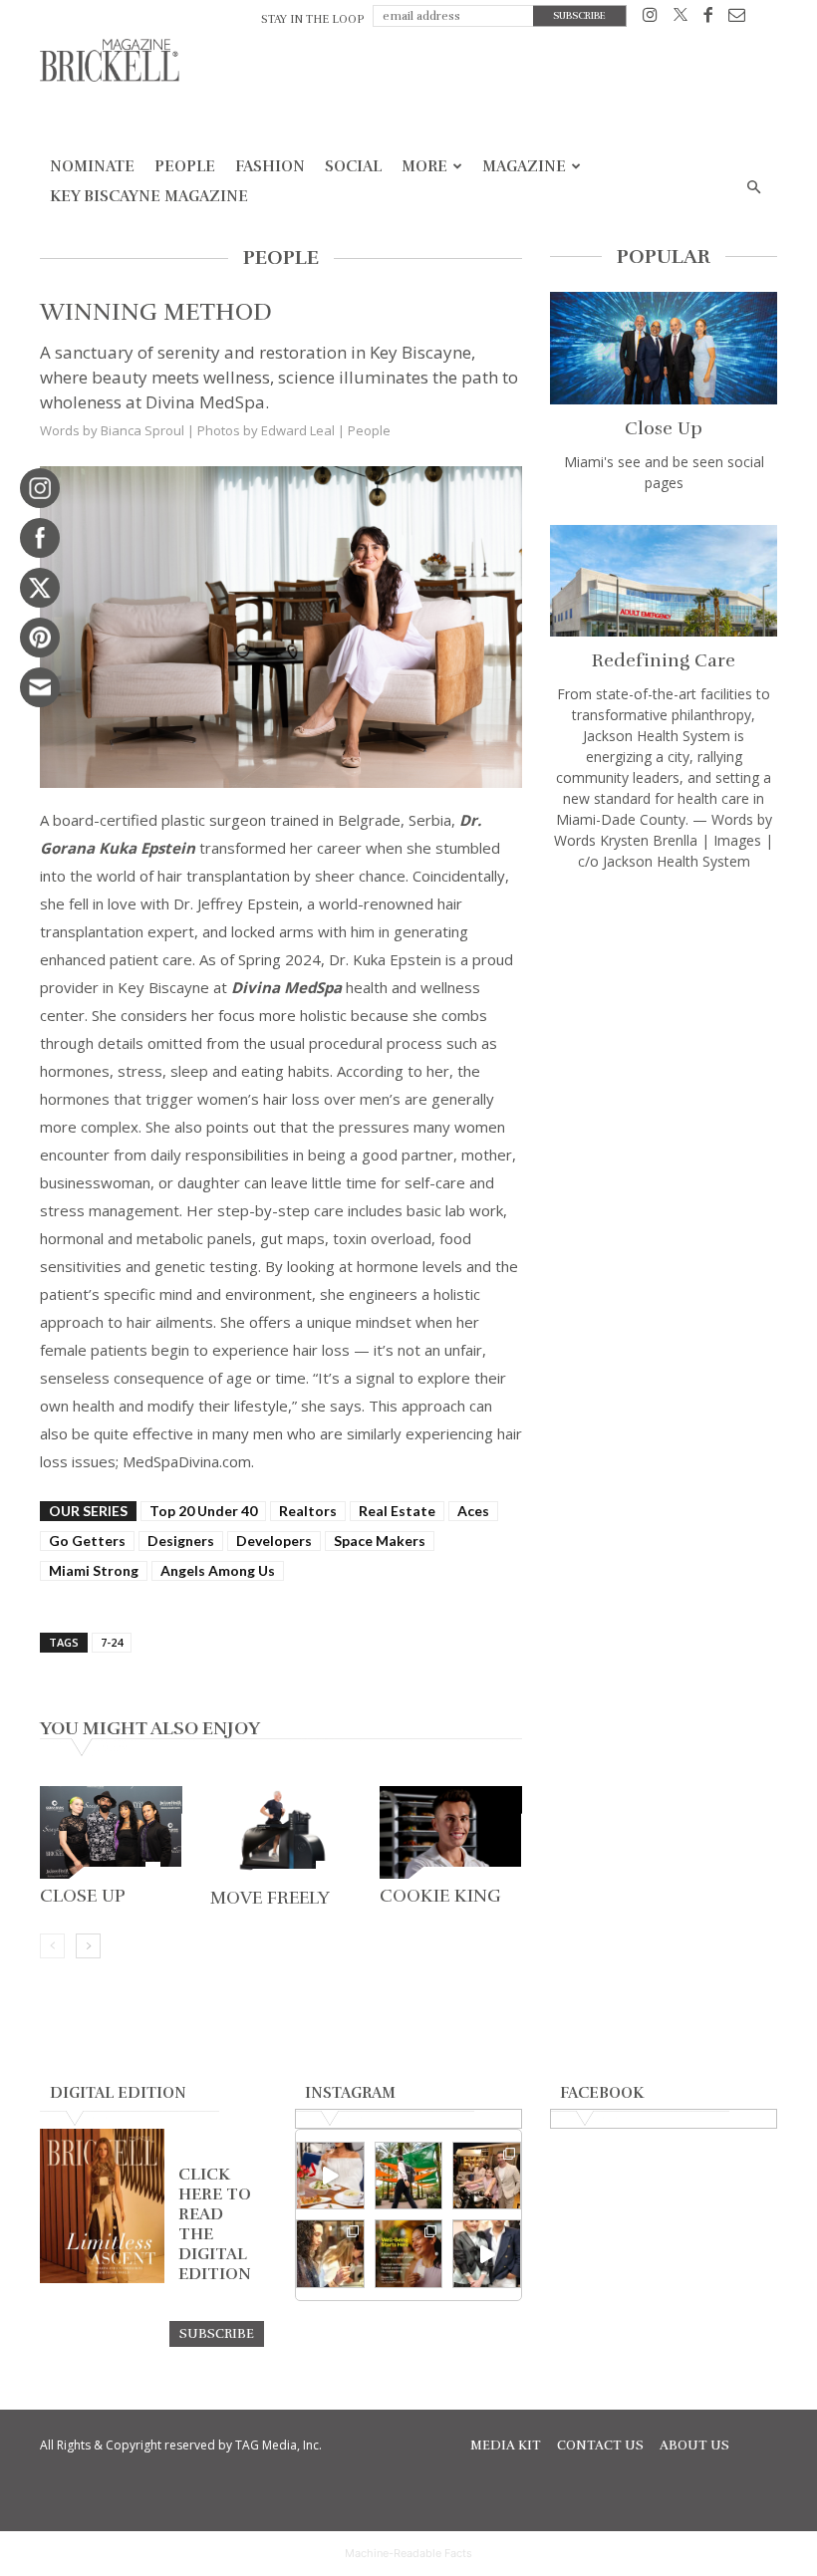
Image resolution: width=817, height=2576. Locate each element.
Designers (181, 1541)
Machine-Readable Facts (408, 2553)
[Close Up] (111, 1833)
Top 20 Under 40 (203, 1511)
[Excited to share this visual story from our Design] (330, 2254)
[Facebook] (708, 18)
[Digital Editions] (102, 2278)
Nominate (92, 166)
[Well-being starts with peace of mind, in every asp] (409, 2254)
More (424, 166)
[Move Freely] (281, 1833)
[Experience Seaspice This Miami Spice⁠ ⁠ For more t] (330, 2176)
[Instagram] (650, 18)
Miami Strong (94, 1570)
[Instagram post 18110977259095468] (487, 2176)
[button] (753, 188)
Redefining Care (664, 660)
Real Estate (397, 1511)
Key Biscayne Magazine (149, 196)
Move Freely (270, 1898)
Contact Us (600, 2446)
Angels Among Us (218, 1570)
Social (353, 166)
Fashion (270, 166)
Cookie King (440, 1896)
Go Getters (87, 1541)
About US (694, 2446)
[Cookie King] (451, 1833)
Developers (274, 1541)
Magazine (524, 166)
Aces (473, 1511)
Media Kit (506, 2446)
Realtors (308, 1511)
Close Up (83, 1896)
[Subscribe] (217, 2333)
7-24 (112, 1642)
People (185, 166)
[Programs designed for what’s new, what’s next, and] (409, 2176)
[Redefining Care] (664, 581)
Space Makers (380, 1541)
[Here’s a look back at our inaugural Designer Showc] (487, 2254)
